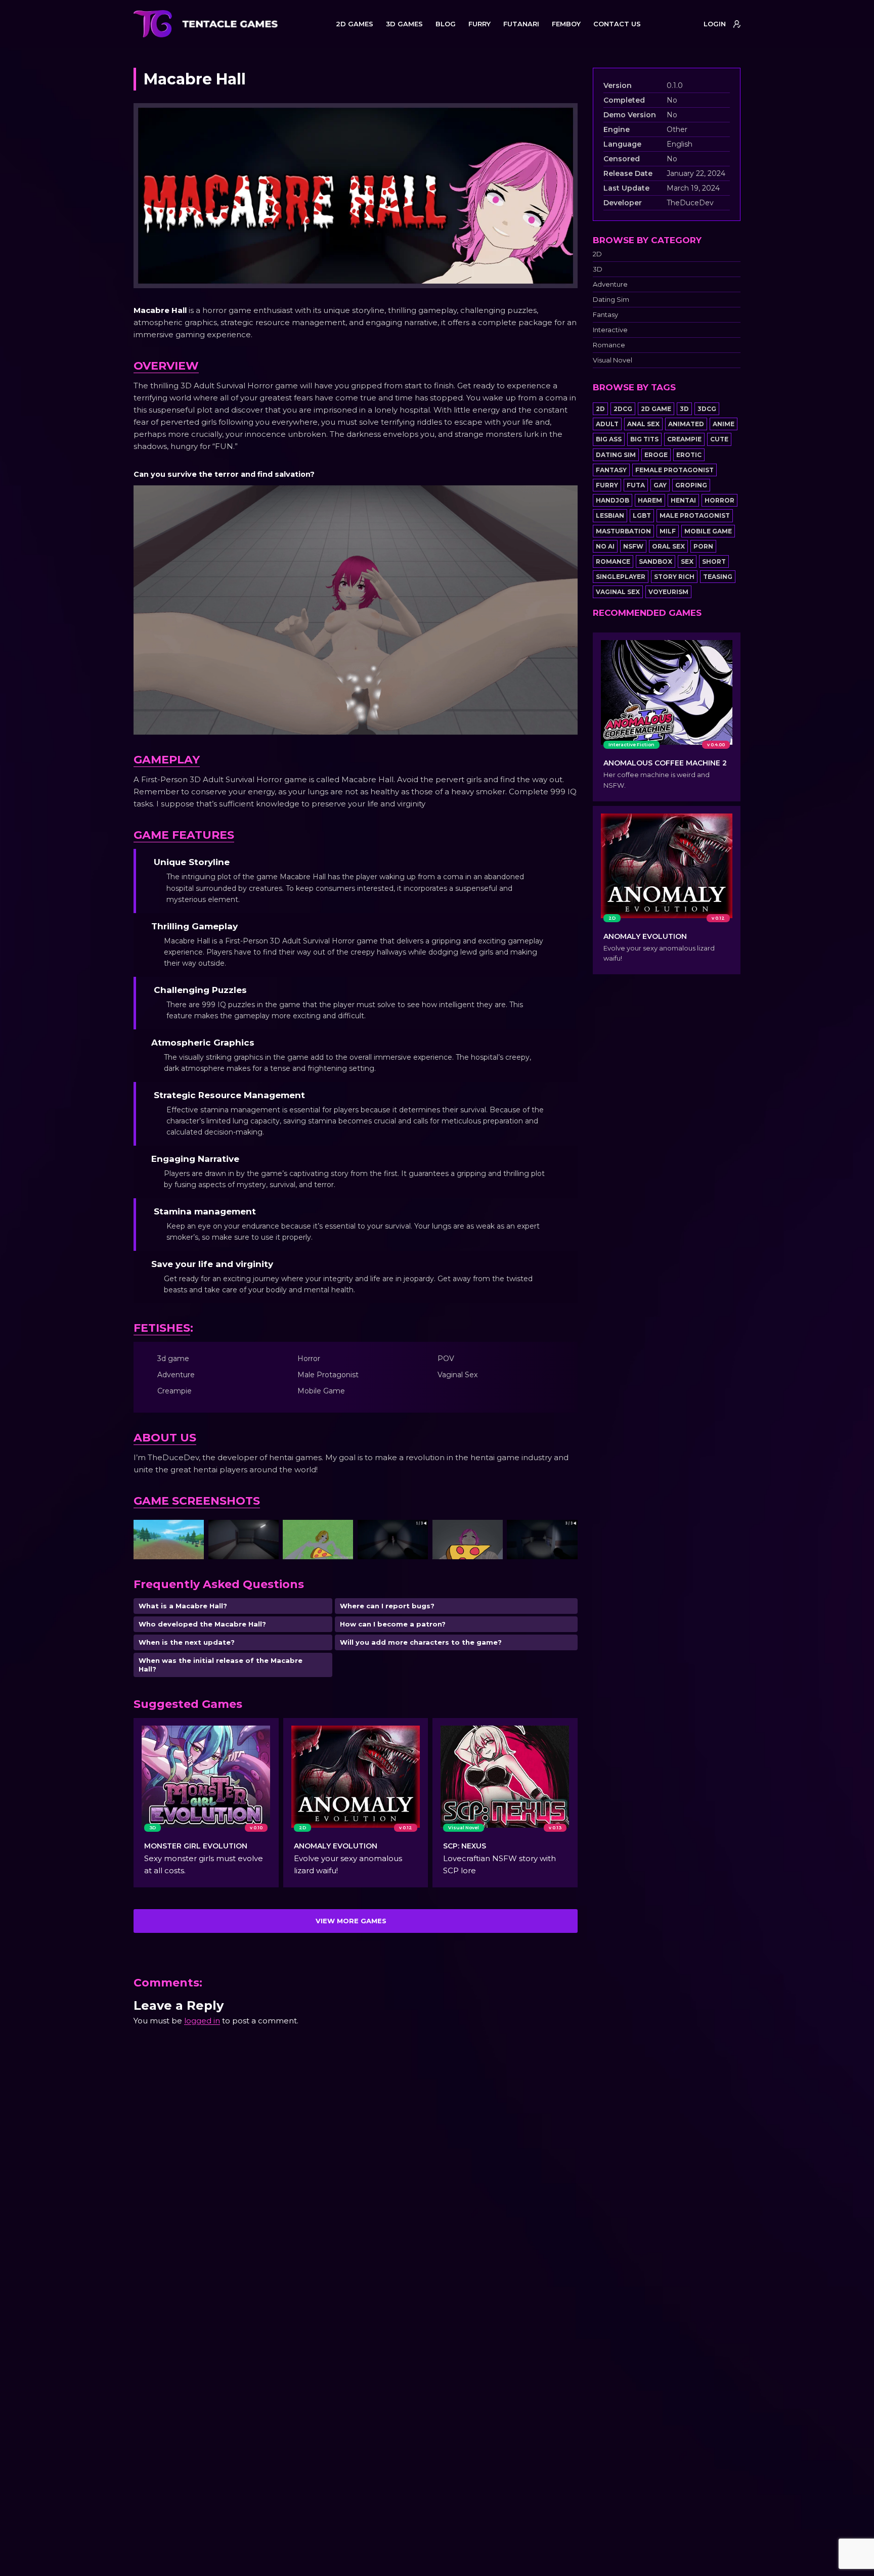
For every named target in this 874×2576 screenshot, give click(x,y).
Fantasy (605, 315)
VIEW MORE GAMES (351, 1921)
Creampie (684, 439)
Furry (607, 485)
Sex (687, 561)
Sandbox (656, 561)
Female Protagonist (674, 470)
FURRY (479, 24)
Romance (609, 345)
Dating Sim (611, 300)
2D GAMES (355, 24)
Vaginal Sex (618, 592)
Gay (660, 485)
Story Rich (674, 577)
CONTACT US (617, 24)
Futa (636, 485)
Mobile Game (708, 531)
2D (597, 254)
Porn (703, 546)
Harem (650, 500)
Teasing (718, 577)
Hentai (683, 500)
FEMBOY (566, 24)
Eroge (656, 455)
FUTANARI (521, 24)
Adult (607, 424)
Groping (691, 485)
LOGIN (715, 24)
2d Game (656, 409)
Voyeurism (668, 592)
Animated (686, 424)
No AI (605, 546)
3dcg (707, 409)
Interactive (610, 330)
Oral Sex (668, 546)
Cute (719, 439)
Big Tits (644, 439)
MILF (668, 531)
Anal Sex (643, 424)
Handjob (613, 500)
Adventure (610, 284)
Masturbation (623, 531)
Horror (719, 500)
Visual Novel (613, 360)
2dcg (623, 409)
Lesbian (610, 515)
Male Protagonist (695, 515)
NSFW (633, 546)
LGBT (642, 515)
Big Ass (609, 439)
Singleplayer (621, 577)
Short (714, 561)
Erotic (689, 455)
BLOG (446, 24)
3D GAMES (404, 24)
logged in (202, 2021)
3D (598, 269)
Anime (724, 424)
